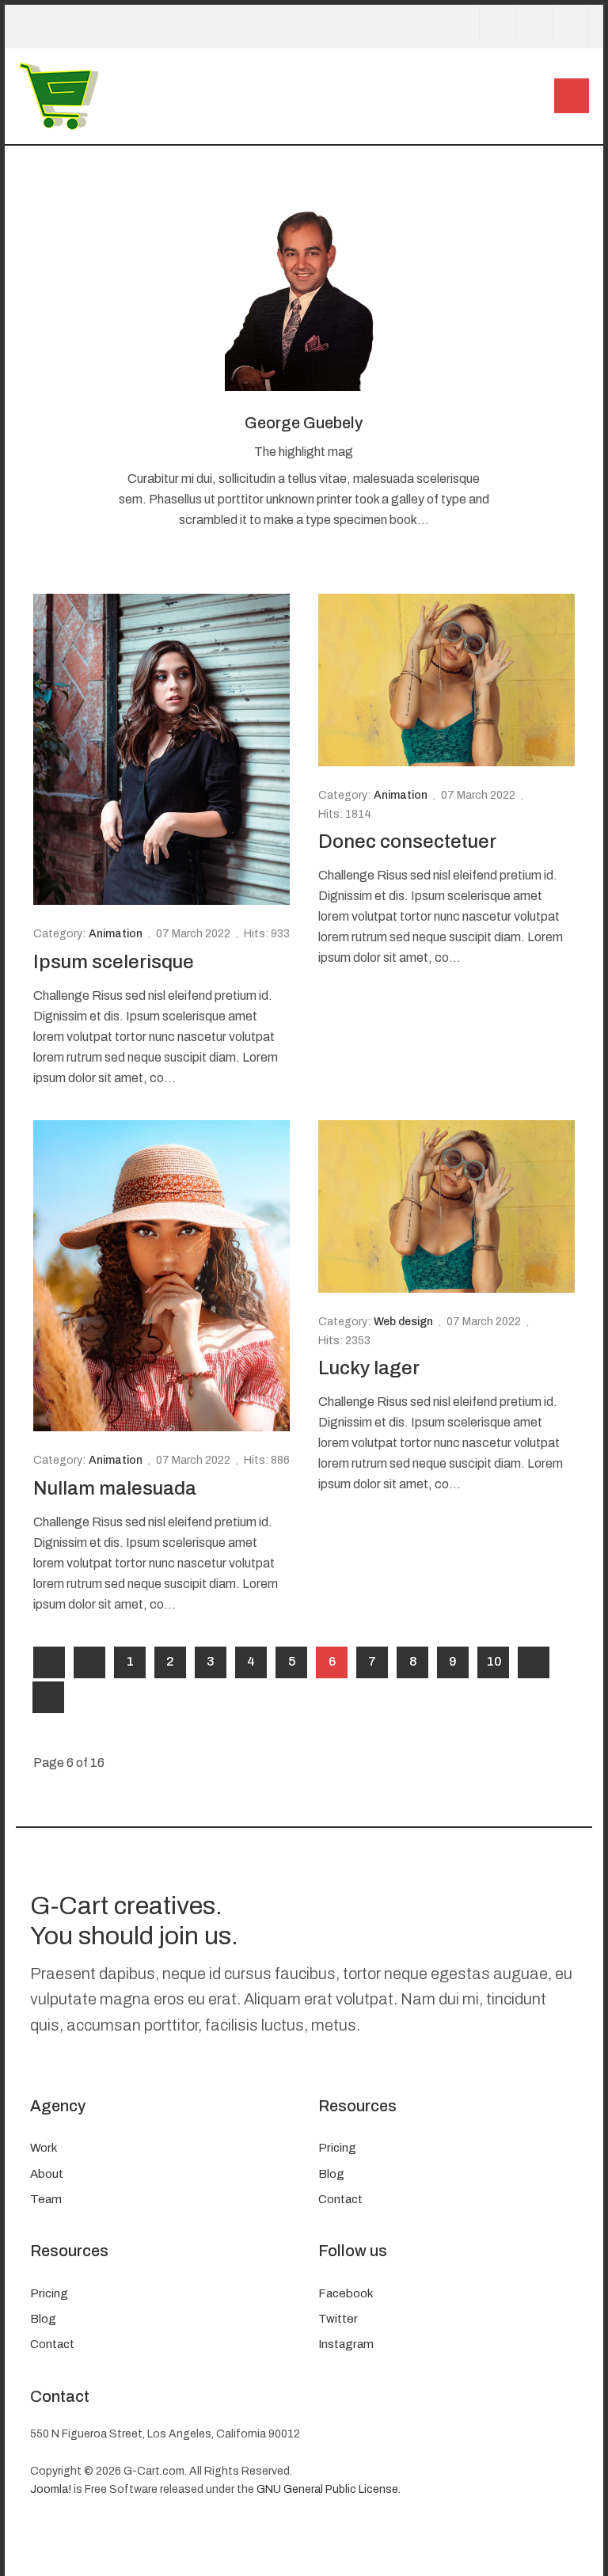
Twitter (338, 2319)
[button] (572, 96)
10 (494, 1661)
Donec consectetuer (407, 842)
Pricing (337, 2148)
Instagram (346, 2344)
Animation (116, 934)
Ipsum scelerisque (114, 962)
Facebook (346, 2293)
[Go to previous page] (89, 1662)
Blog (331, 2174)
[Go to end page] (48, 1697)
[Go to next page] (534, 1662)
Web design (403, 1322)
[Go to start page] (49, 1662)
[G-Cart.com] (59, 95)
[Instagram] (570, 23)
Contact (340, 2199)
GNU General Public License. (329, 2489)
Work (44, 2148)
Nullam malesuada (115, 1488)
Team (46, 2199)
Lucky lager (369, 1368)
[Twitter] (534, 23)
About (47, 2174)
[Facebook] (497, 23)
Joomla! (51, 2489)
